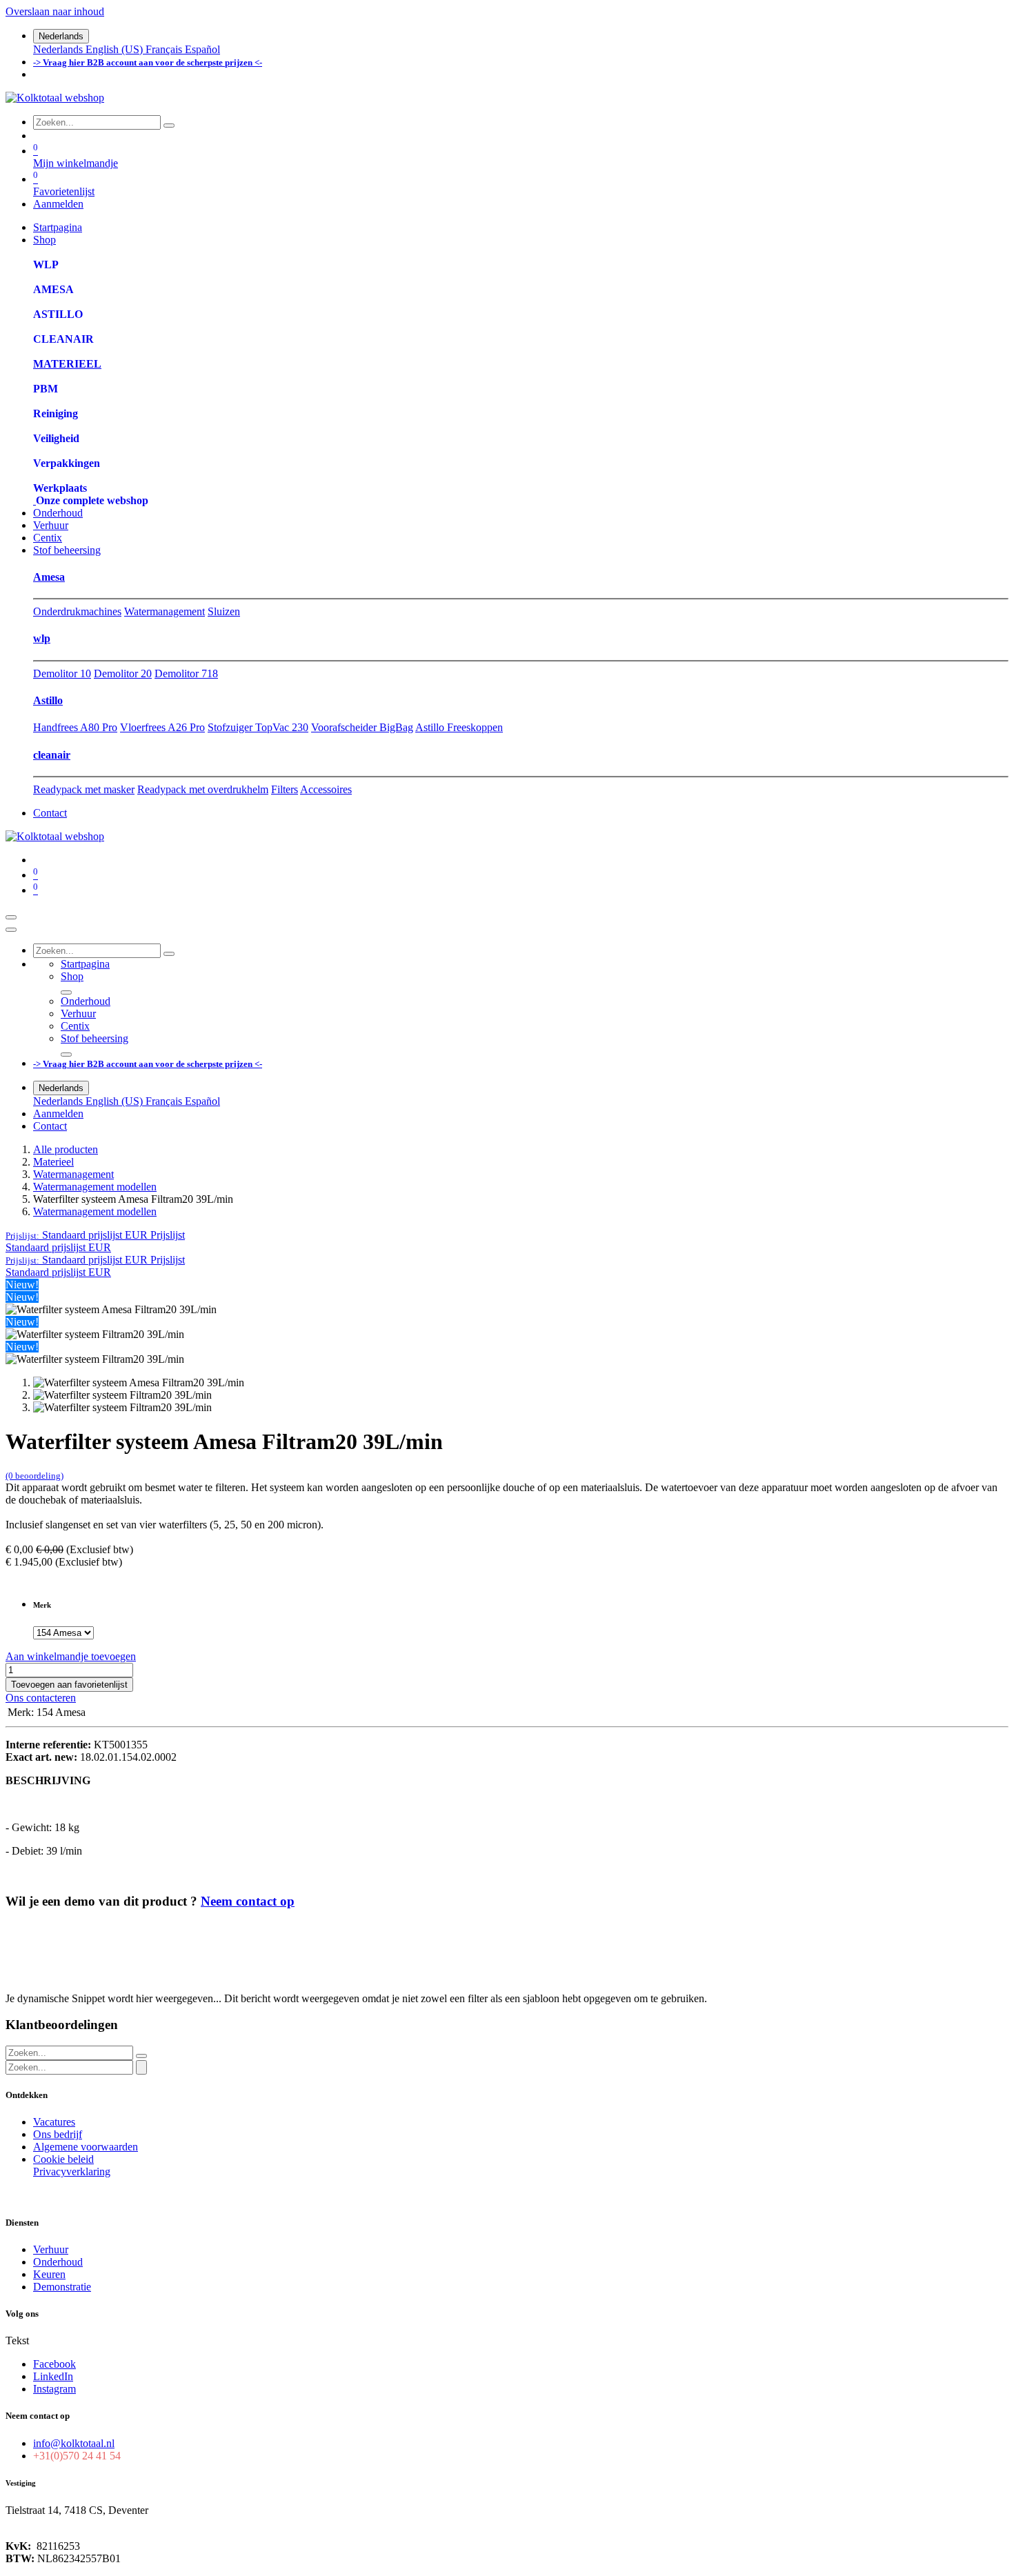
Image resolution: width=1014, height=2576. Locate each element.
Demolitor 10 (62, 673)
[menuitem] (59, 49)
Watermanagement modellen (95, 1187)
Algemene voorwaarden (86, 2147)
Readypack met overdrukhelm (203, 789)
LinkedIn (53, 2376)
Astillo (48, 700)
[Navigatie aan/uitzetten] (11, 917)
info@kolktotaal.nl (74, 2443)
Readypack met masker (84, 789)
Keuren (49, 2274)
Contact (50, 813)
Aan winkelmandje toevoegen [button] (71, 1656)
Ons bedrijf (58, 2134)
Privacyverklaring (72, 2171)
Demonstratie (62, 2287)
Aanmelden (58, 204)
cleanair (52, 755)
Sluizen (224, 611)
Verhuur (51, 2249)
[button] (95, 1235)
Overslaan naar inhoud (55, 11)
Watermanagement (165, 611)
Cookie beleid (63, 2159)
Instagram (54, 2389)
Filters (285, 789)
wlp (42, 638)
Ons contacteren (41, 1698)
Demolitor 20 (123, 673)
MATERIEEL (67, 364)
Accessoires (326, 789)
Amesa (49, 577)
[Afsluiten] (11, 930)
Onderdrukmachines (77, 611)
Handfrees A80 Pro (75, 727)
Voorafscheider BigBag (362, 727)
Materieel (53, 1162)
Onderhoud (58, 2262)
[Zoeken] (169, 126)
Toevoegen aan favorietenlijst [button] (69, 1685)
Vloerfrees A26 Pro (162, 727)
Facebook (54, 2364)
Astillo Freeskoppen (459, 727)
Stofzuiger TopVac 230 (258, 727)
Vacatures (54, 2122)
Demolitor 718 (186, 673)
